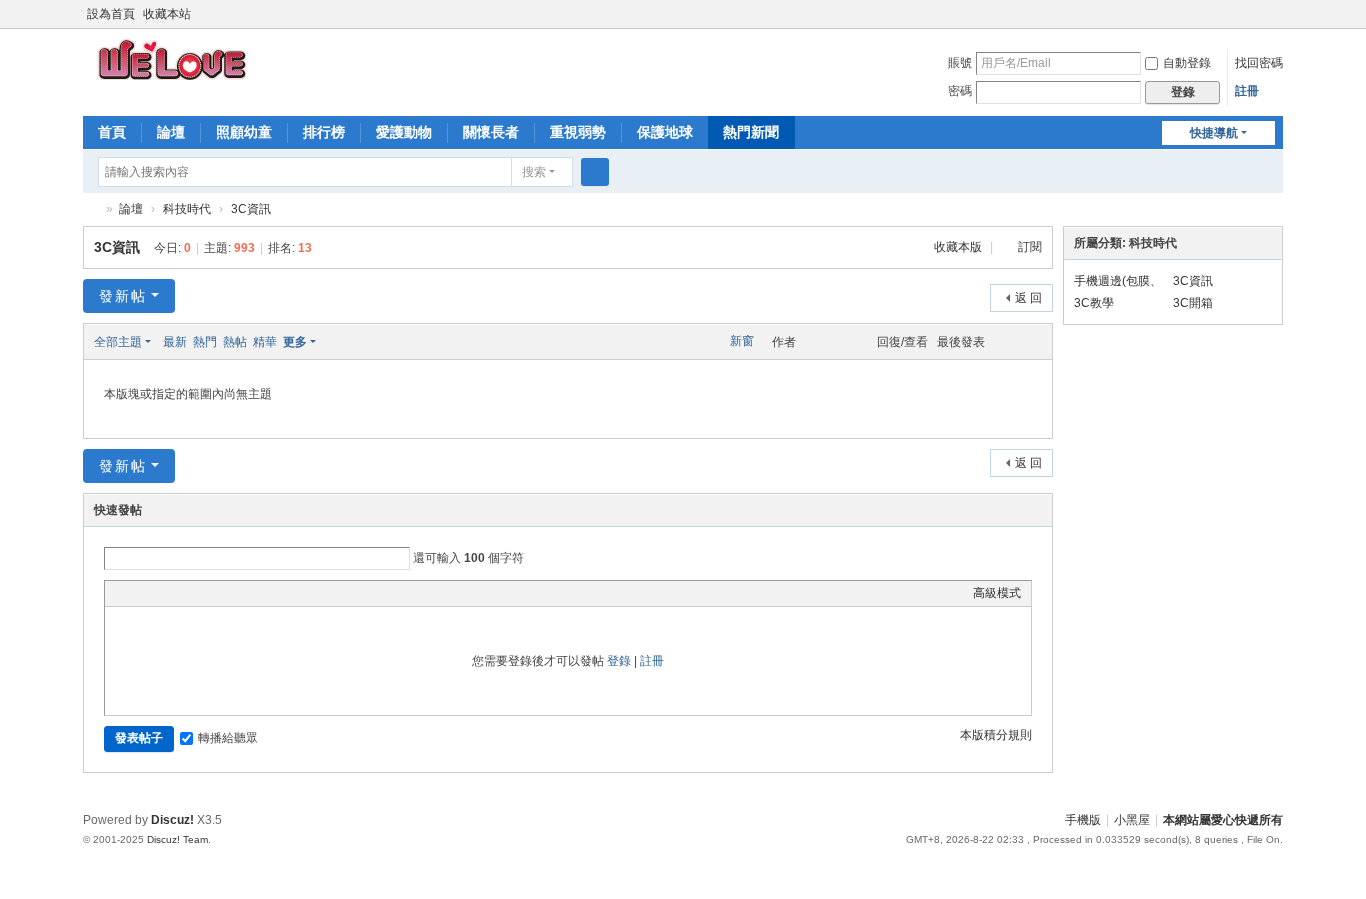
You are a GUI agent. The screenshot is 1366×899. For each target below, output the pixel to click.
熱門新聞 (751, 132)
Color (140, 593)
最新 (175, 342)
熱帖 (235, 342)
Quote (215, 593)
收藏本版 (959, 247)
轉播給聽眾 (228, 738)
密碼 (960, 91)
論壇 (171, 132)
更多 (295, 342)
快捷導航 (1214, 133)
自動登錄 (1187, 63)
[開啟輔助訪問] (1255, 14)
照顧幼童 (244, 132)
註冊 (1247, 91)
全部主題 (118, 342)
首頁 (112, 132)
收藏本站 (167, 14)
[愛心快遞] (174, 59)
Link (190, 593)
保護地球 (665, 132)
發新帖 (123, 296)
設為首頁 (111, 14)
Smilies (265, 593)
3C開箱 (1193, 303)
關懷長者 (491, 132)
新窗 (742, 341)
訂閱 (1030, 247)
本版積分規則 (996, 735)
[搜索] (595, 172)
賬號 (960, 63)
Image (165, 593)
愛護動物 (404, 132)
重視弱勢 (578, 132)
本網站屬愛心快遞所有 (1223, 820)
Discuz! (172, 820)
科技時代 (187, 209)
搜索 (534, 172)
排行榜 (324, 132)
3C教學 (1094, 303)
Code (240, 593)
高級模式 (997, 593)
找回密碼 (1259, 63)
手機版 (1083, 820)
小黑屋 (1132, 820)
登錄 (619, 661)
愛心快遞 (91, 209)
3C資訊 (251, 209)
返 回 (1028, 298)
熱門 (205, 342)
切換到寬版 (1274, 22)
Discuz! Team (177, 839)
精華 (265, 342)
